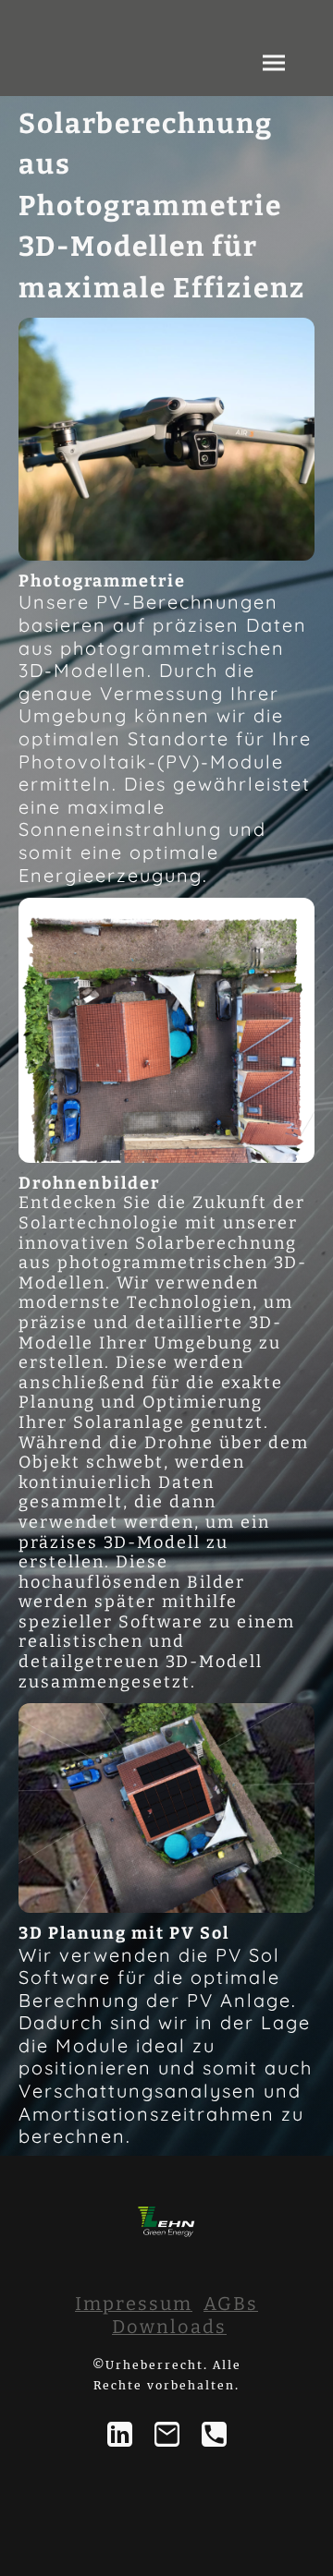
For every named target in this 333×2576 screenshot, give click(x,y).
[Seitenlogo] (167, 2221)
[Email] (167, 2434)
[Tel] (214, 2434)
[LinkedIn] (120, 2434)
